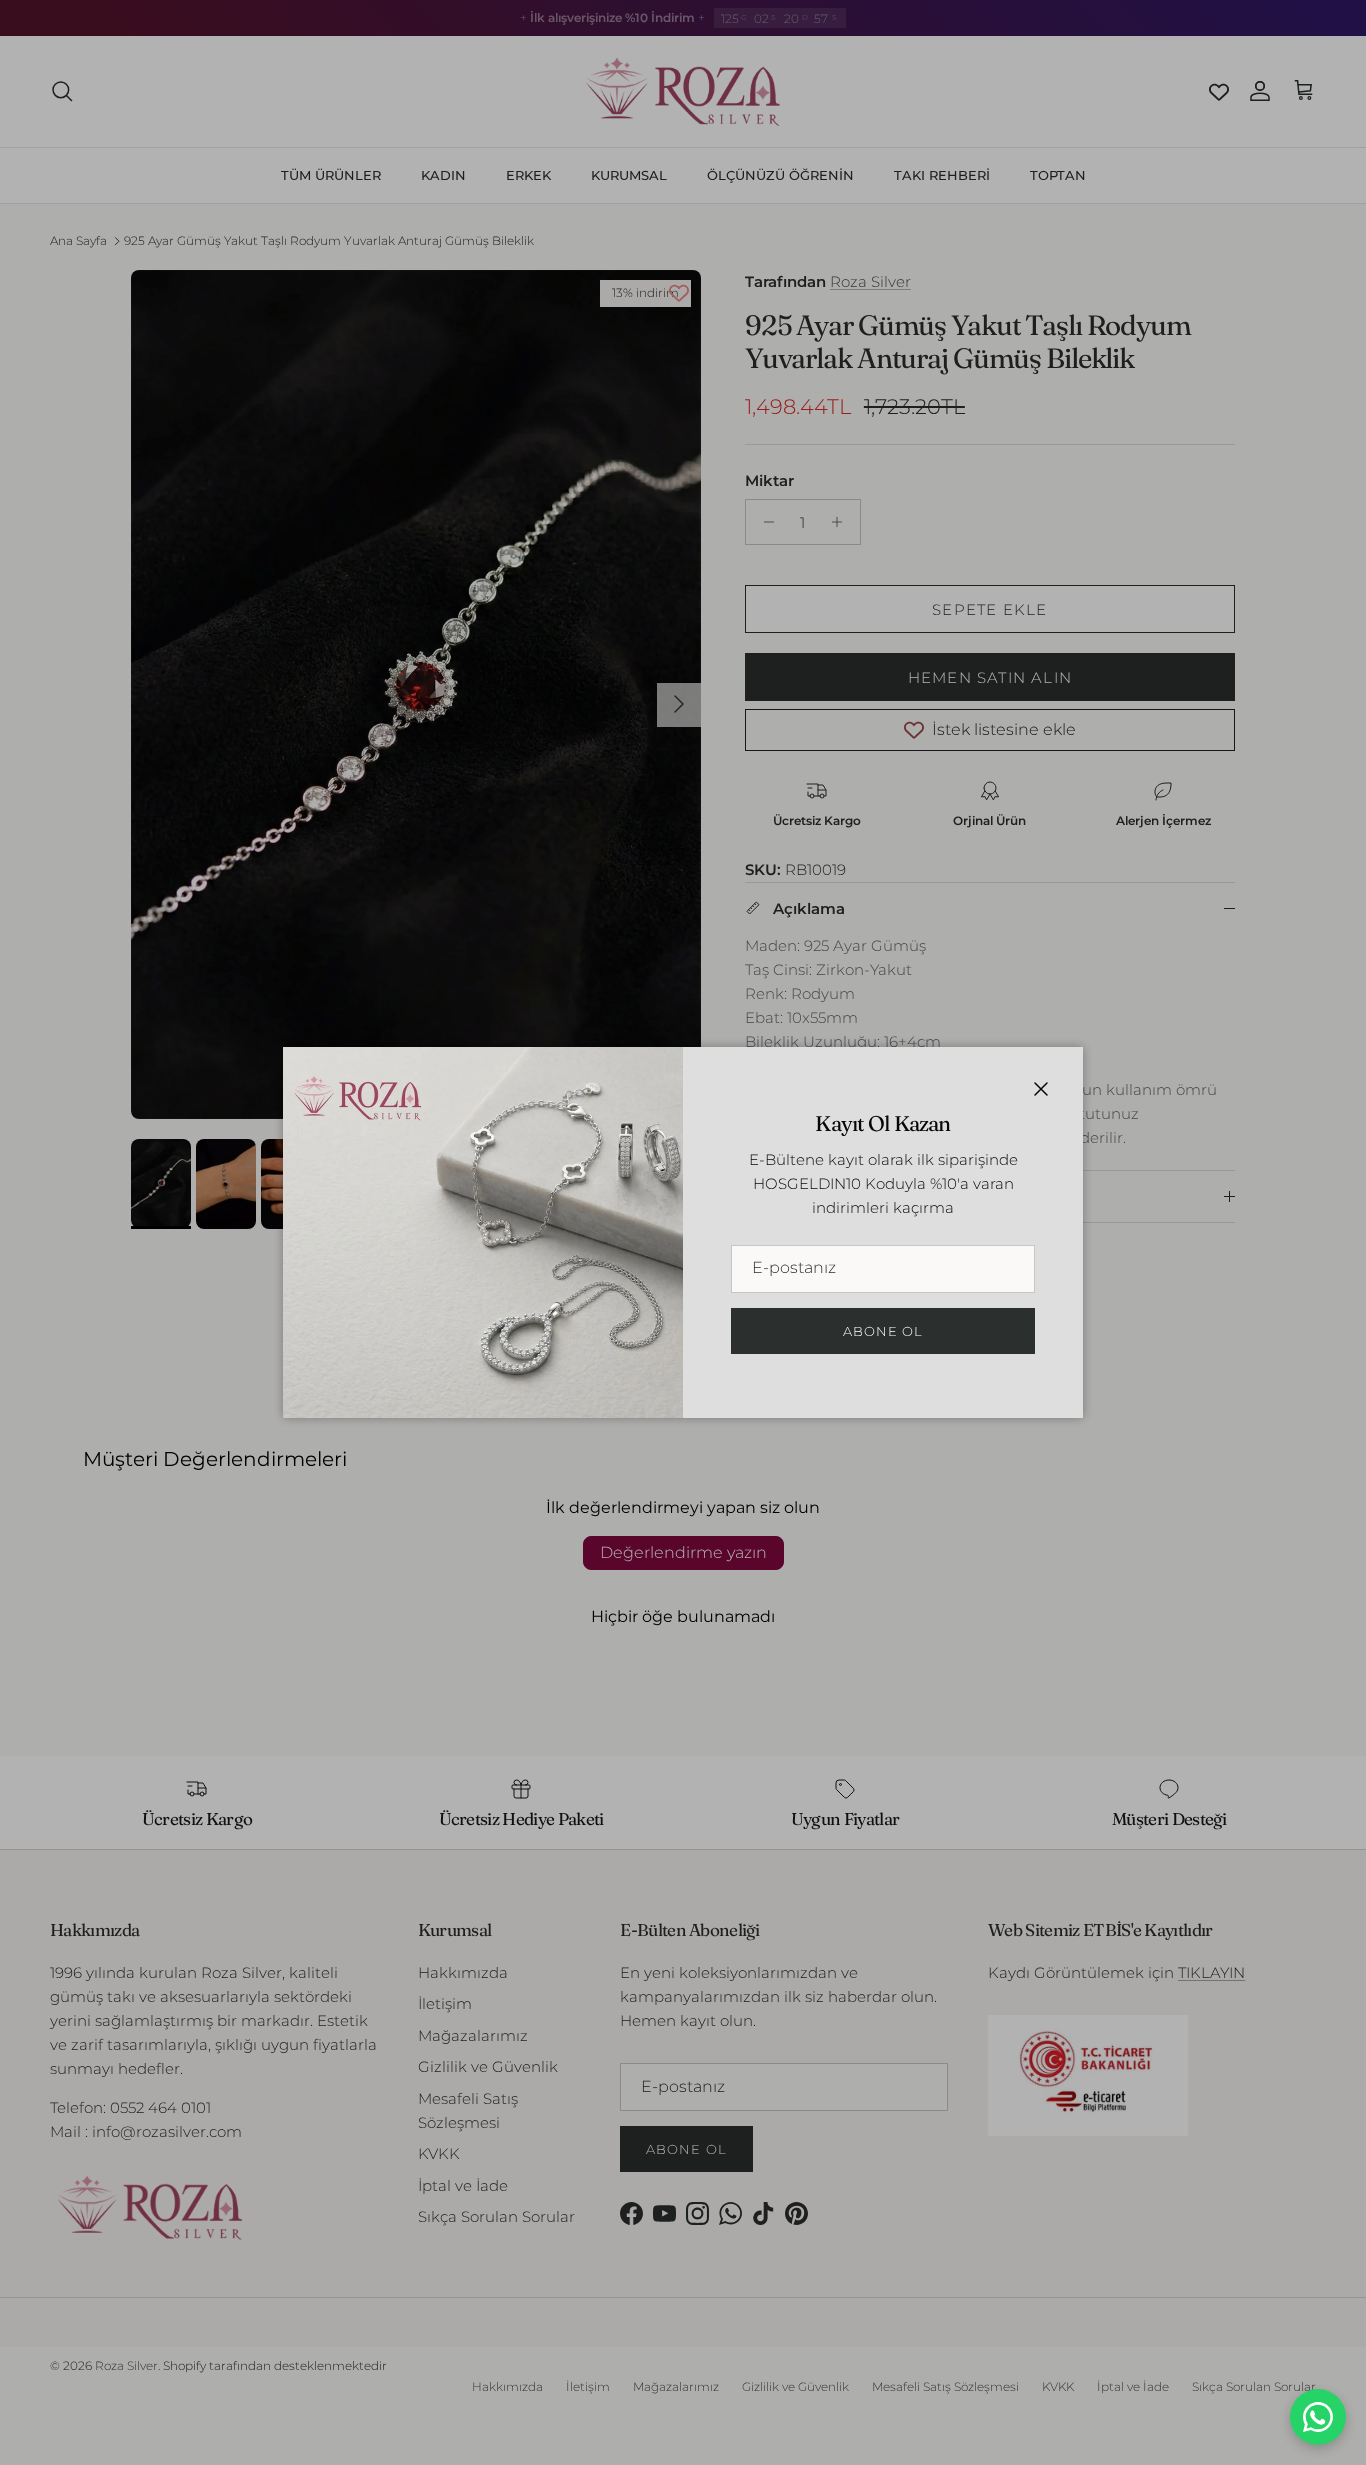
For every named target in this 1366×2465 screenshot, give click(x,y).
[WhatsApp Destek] (1318, 2417)
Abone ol (883, 1331)
